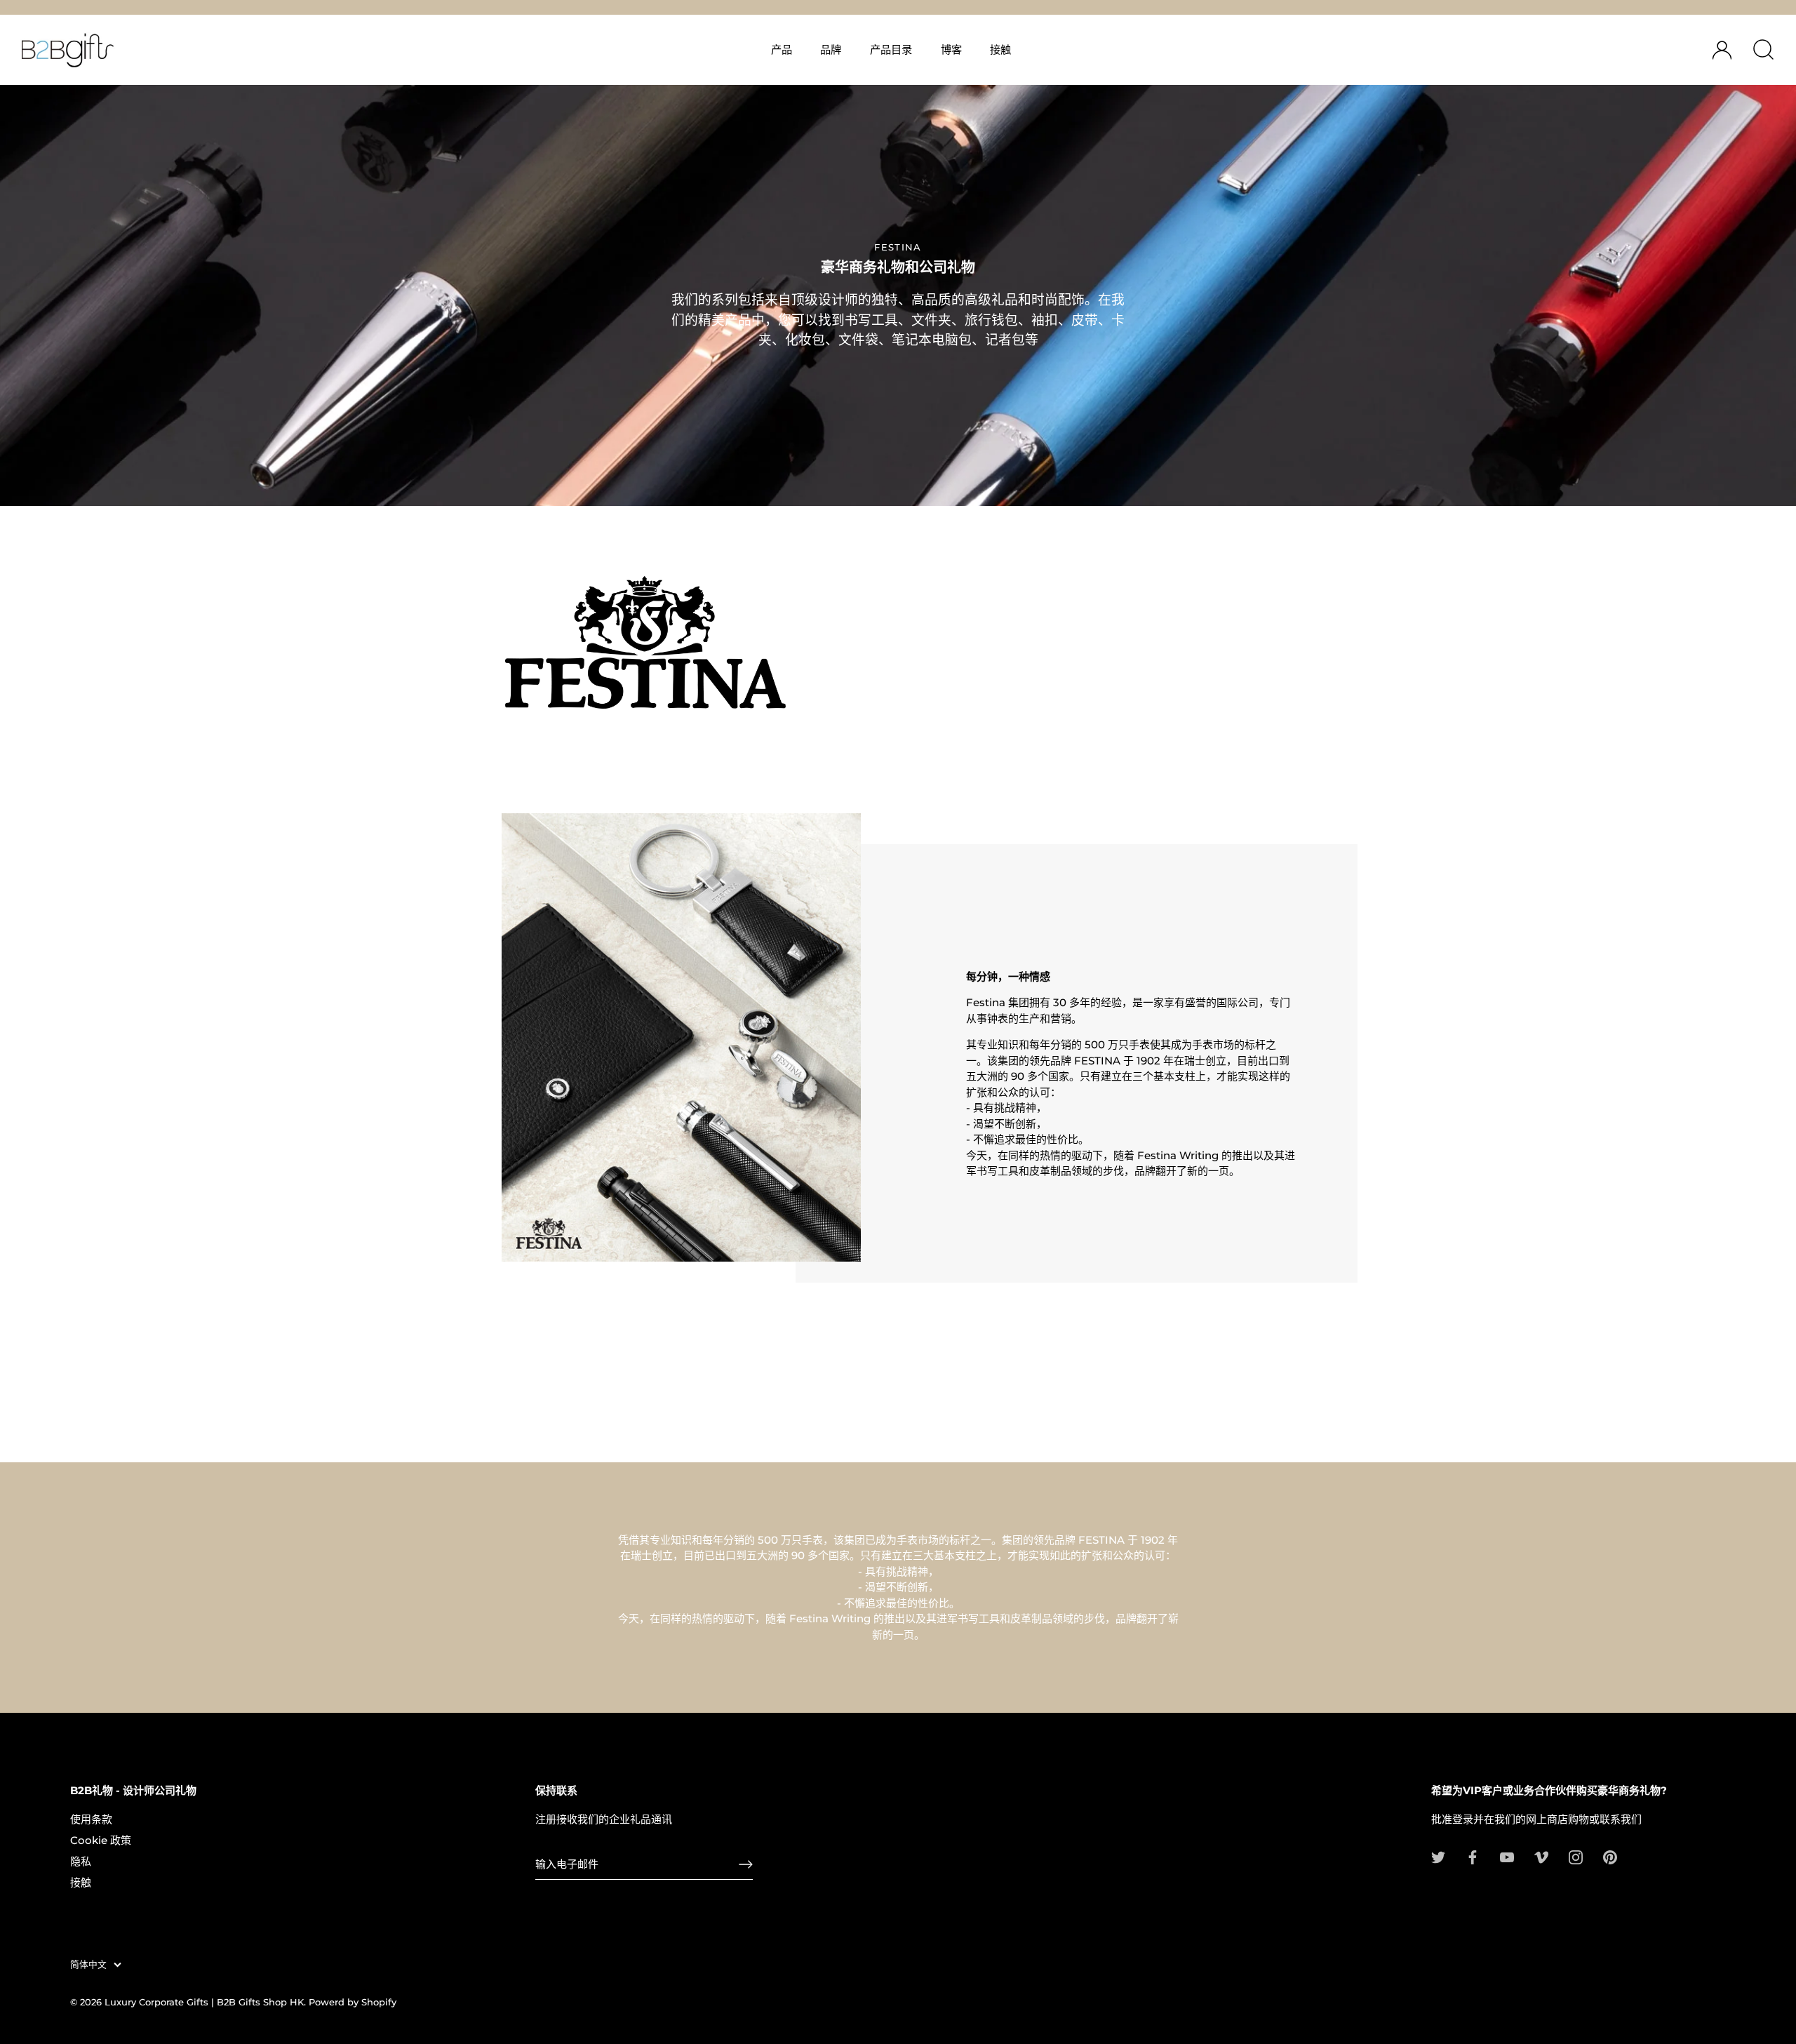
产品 (782, 49)
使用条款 (91, 1819)
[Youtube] (1507, 1856)
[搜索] (1763, 50)
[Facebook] (1473, 1856)
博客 (951, 49)
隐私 (81, 1861)
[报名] (746, 1864)
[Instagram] (1576, 1856)
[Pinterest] (1610, 1856)
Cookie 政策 (101, 1840)
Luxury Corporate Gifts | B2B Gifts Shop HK (204, 2002)
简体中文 (88, 1964)
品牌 (831, 49)
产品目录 (891, 49)
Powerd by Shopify (353, 2002)
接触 (1000, 49)
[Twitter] (1438, 1856)
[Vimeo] (1541, 1856)
